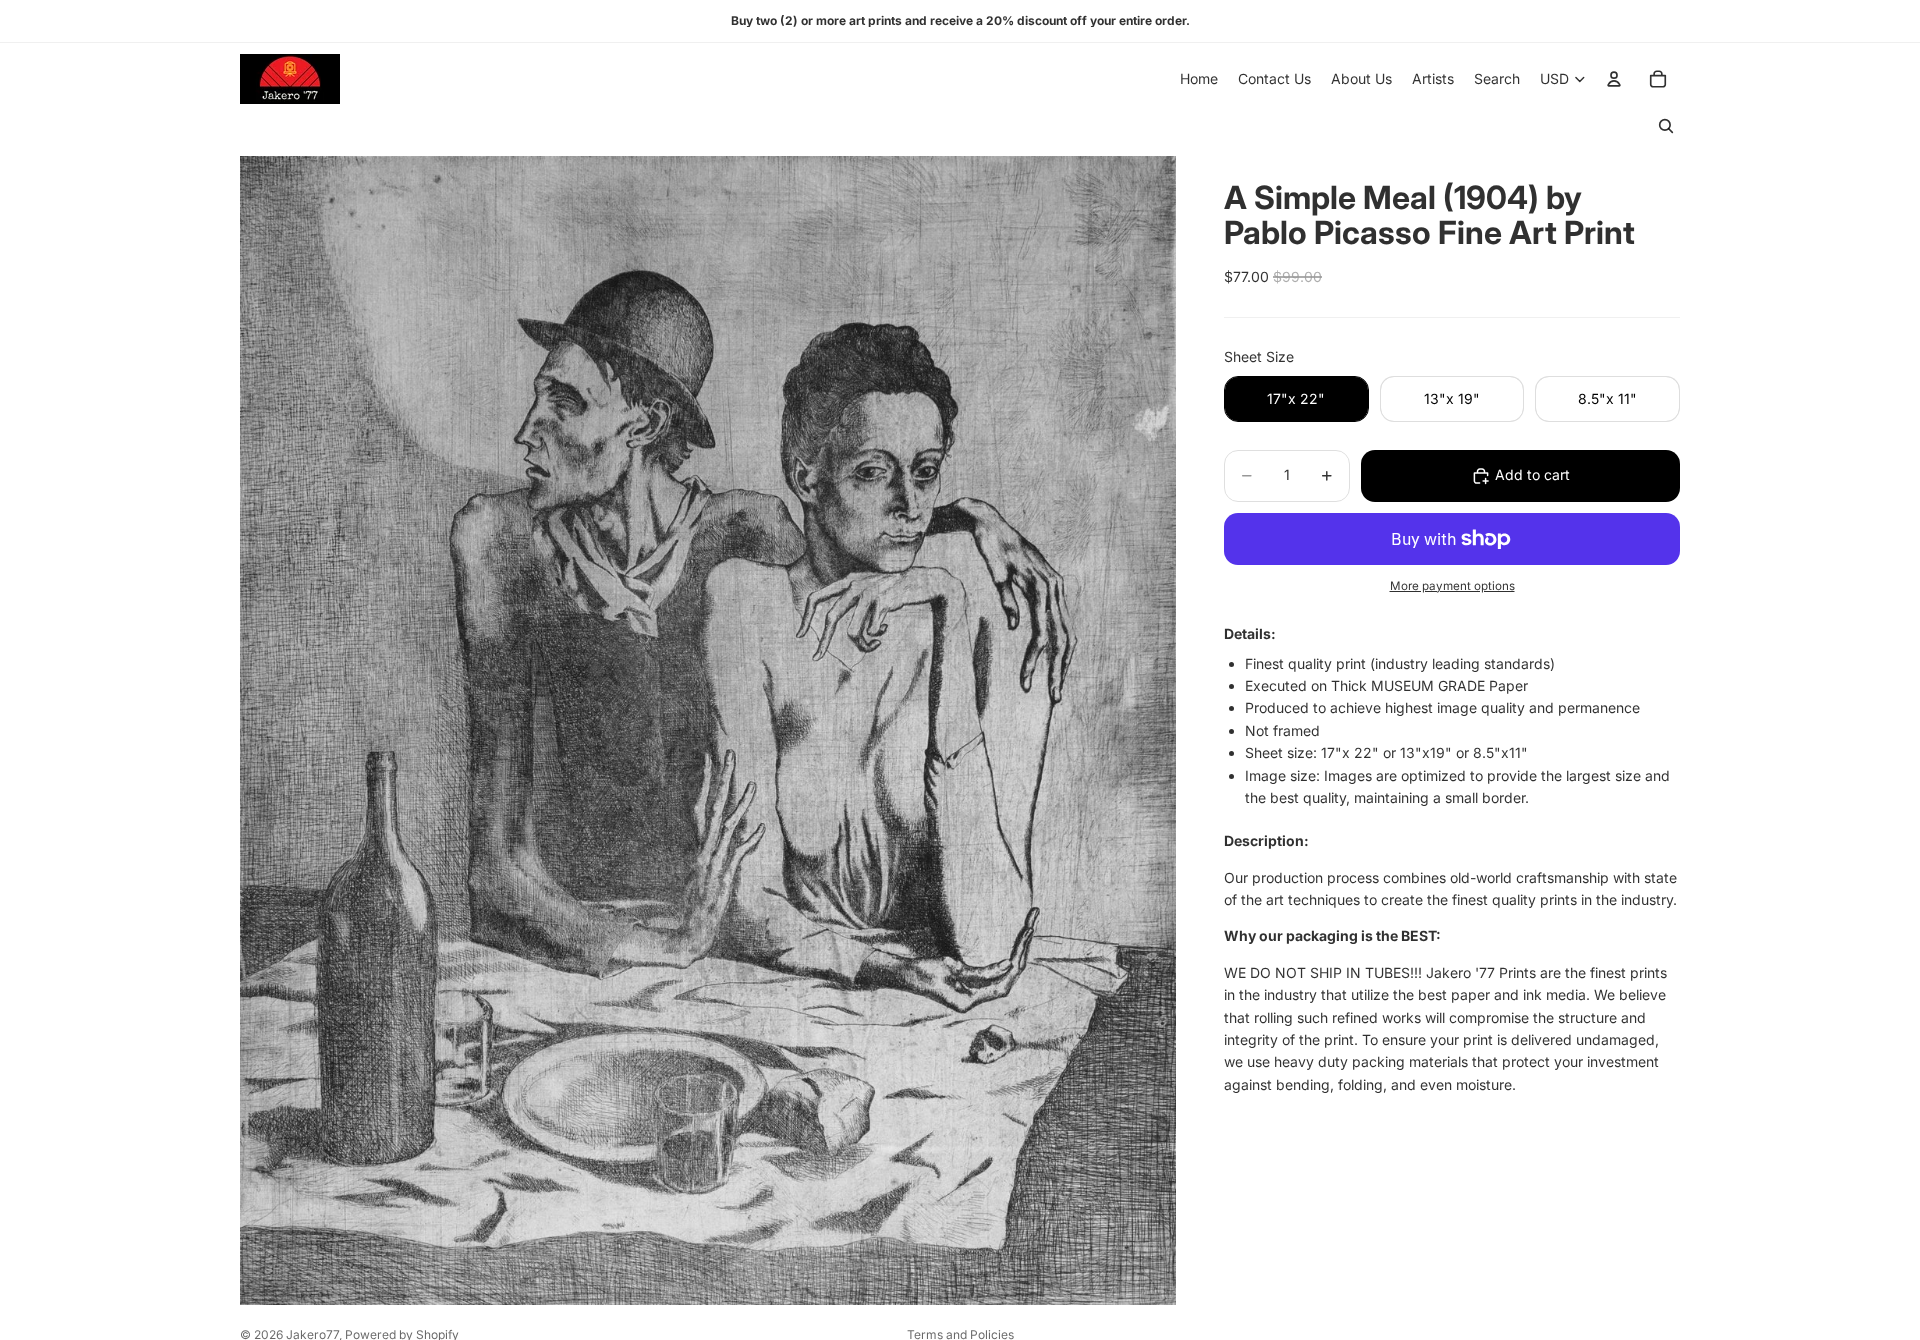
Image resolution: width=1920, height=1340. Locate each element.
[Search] (1666, 126)
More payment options (1452, 586)
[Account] (1614, 79)
